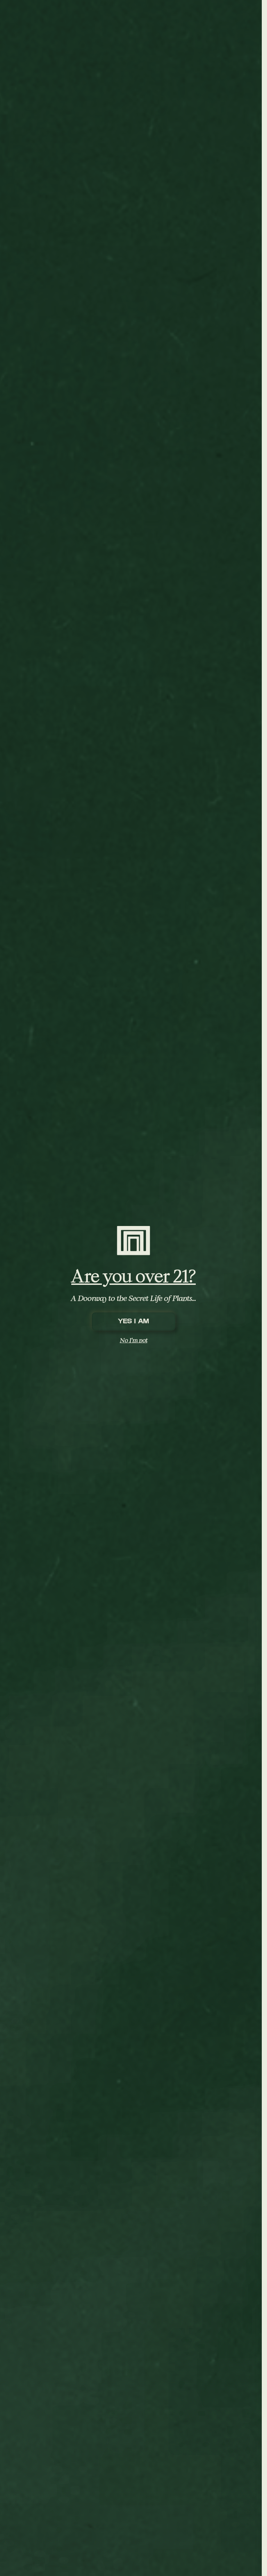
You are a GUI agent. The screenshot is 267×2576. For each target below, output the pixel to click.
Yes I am (133, 1321)
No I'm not (134, 1340)
